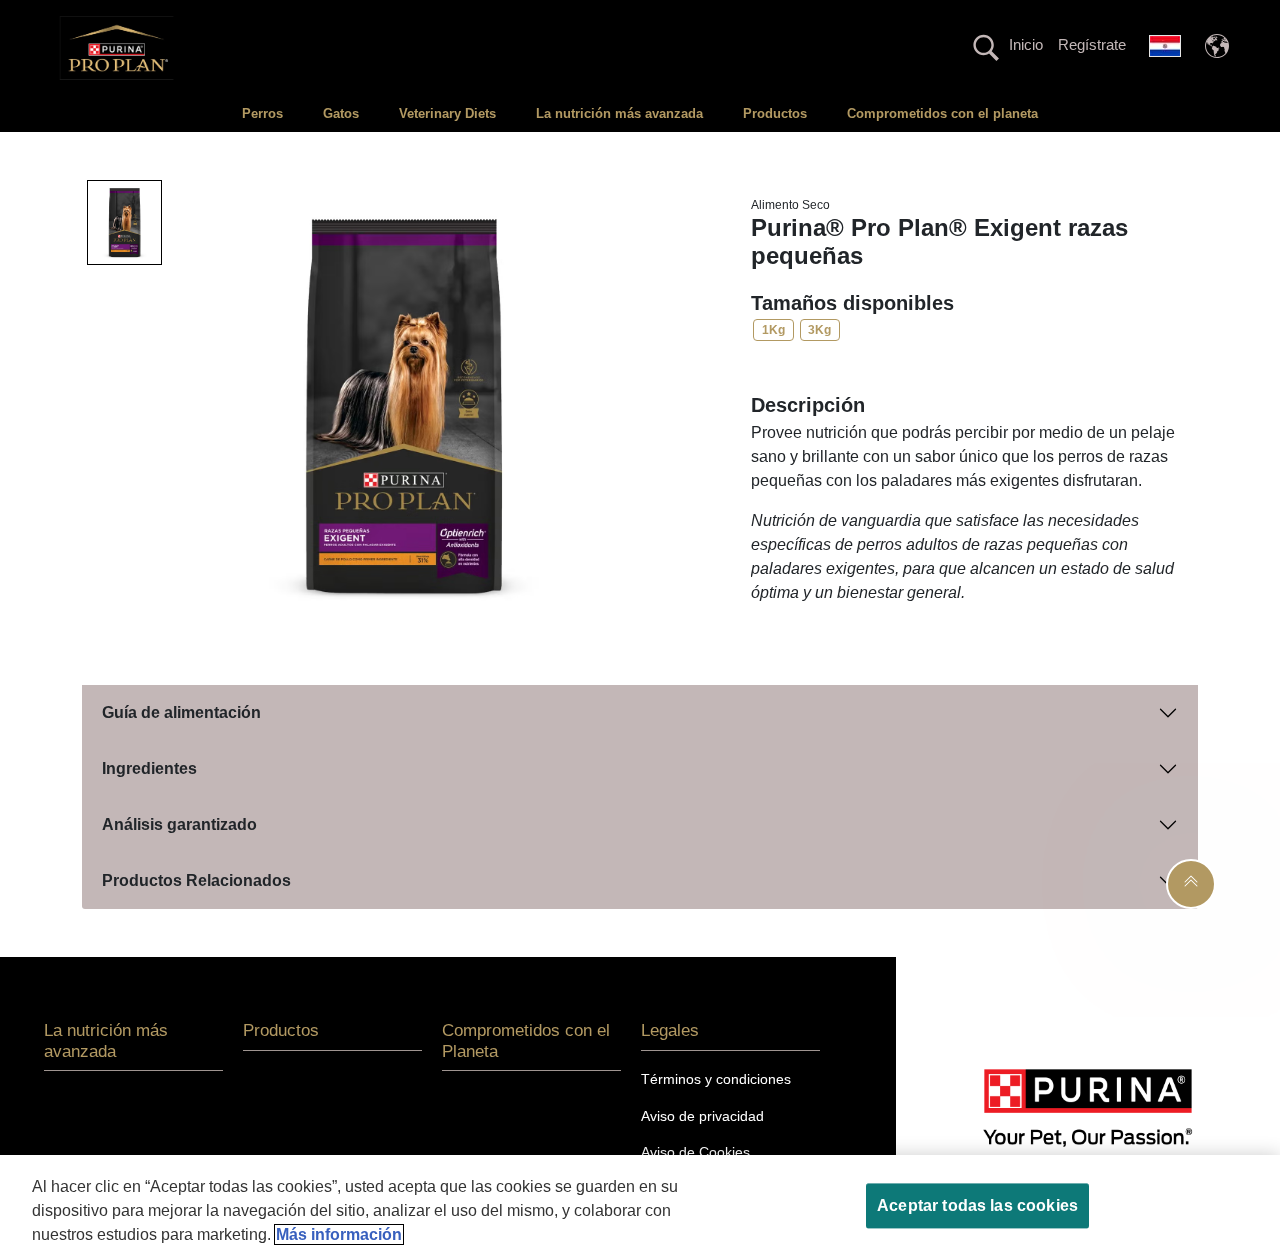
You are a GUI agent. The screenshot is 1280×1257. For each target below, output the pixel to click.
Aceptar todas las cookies (977, 1205)
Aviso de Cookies (695, 1152)
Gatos (341, 113)
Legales (670, 1030)
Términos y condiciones (716, 1079)
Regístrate (1092, 44)
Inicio (1026, 44)
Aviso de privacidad (702, 1116)
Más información (339, 1234)
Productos (775, 113)
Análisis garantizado (179, 824)
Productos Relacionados (196, 880)
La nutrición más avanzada (619, 113)
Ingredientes (149, 768)
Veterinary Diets (447, 113)
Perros (262, 113)
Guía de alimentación (181, 712)
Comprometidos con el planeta (942, 113)
